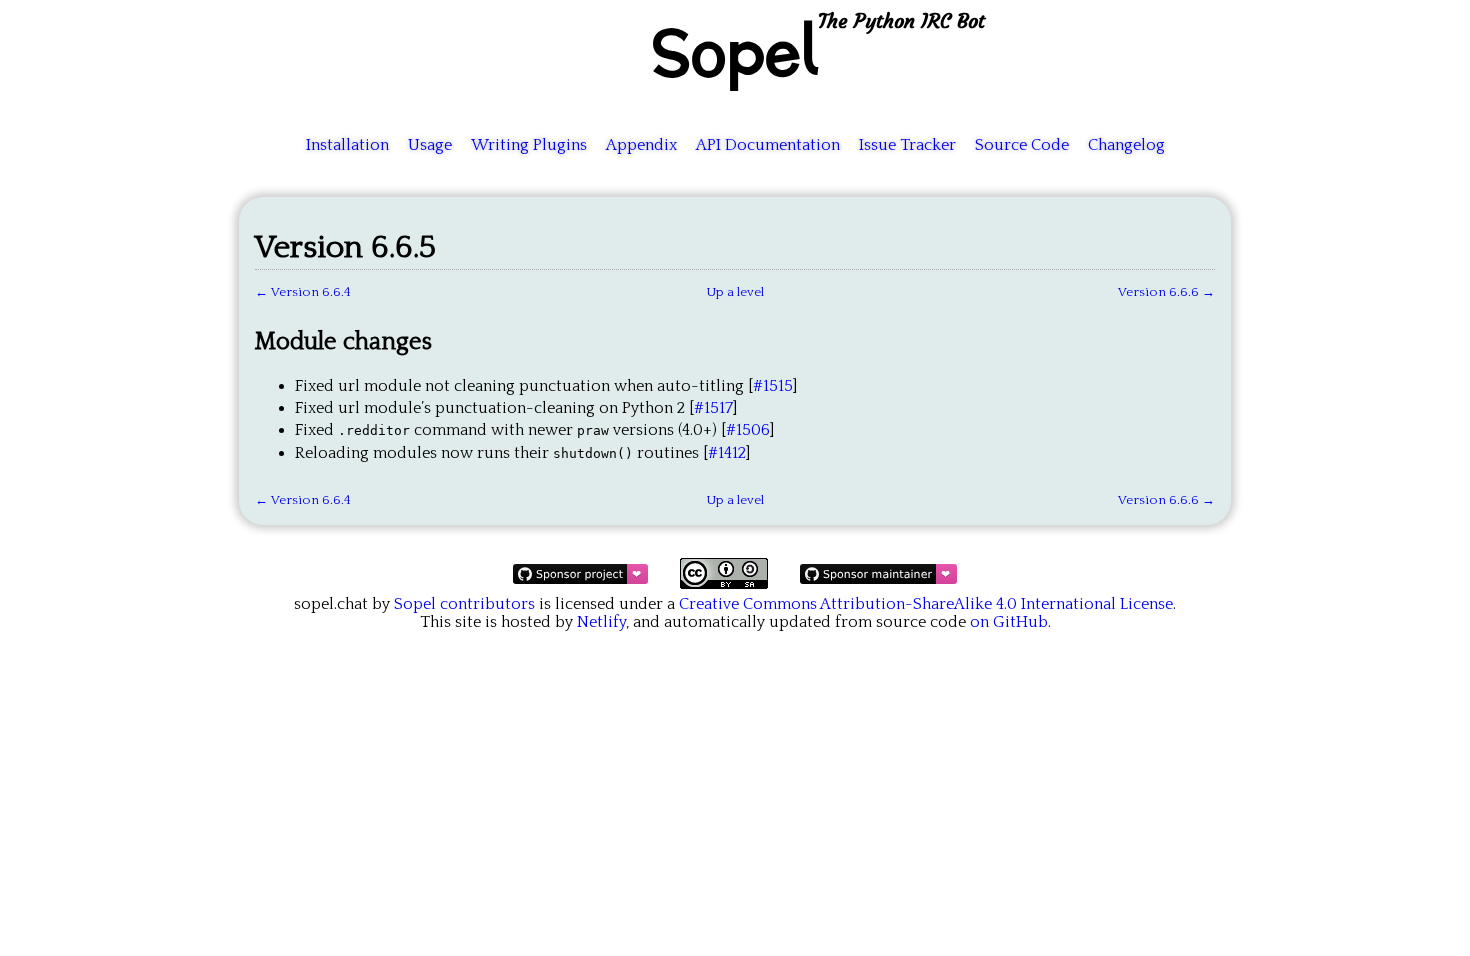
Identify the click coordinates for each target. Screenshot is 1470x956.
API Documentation (768, 145)
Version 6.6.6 (1158, 292)
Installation (347, 145)
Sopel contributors (464, 604)
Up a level (735, 292)
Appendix (641, 145)
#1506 (748, 430)
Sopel (735, 51)
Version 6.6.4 (311, 292)
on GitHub (1009, 622)
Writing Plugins (529, 145)
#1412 (727, 453)
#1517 (713, 408)
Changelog (1126, 145)
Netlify (601, 622)
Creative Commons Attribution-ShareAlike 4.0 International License (926, 604)
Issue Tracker (907, 145)
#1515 (773, 386)
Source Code (1022, 145)
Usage (430, 145)
